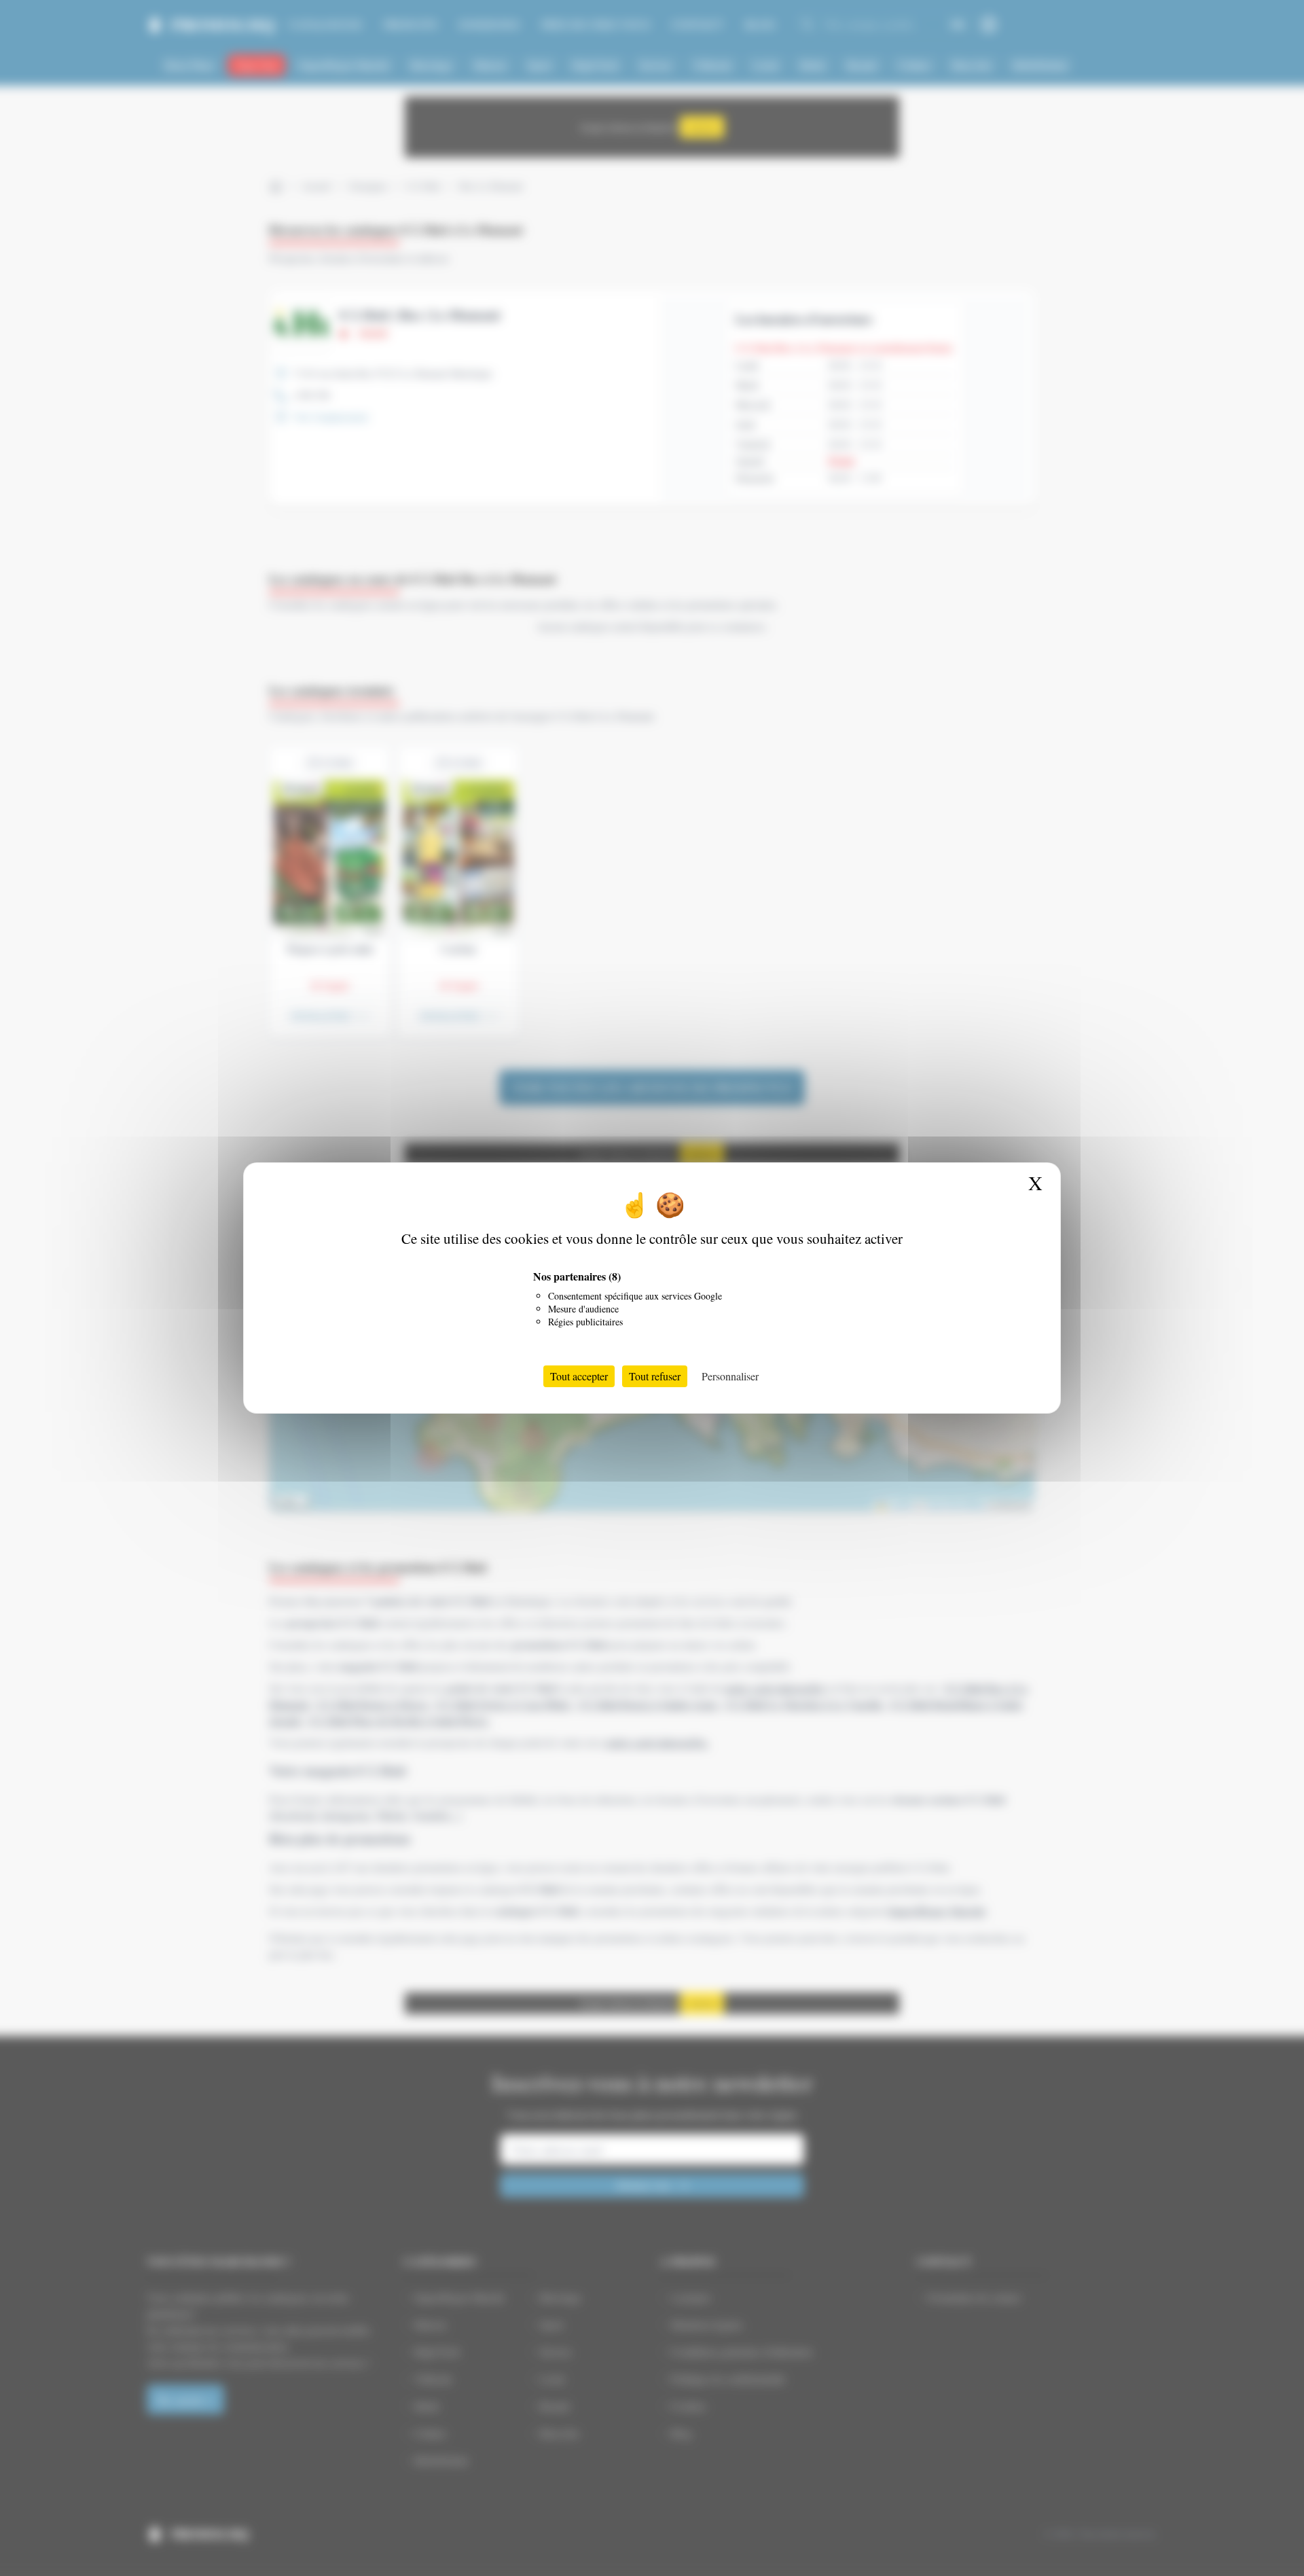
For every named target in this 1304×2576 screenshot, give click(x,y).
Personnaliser (730, 1376)
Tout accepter (579, 1376)
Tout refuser (655, 1376)
